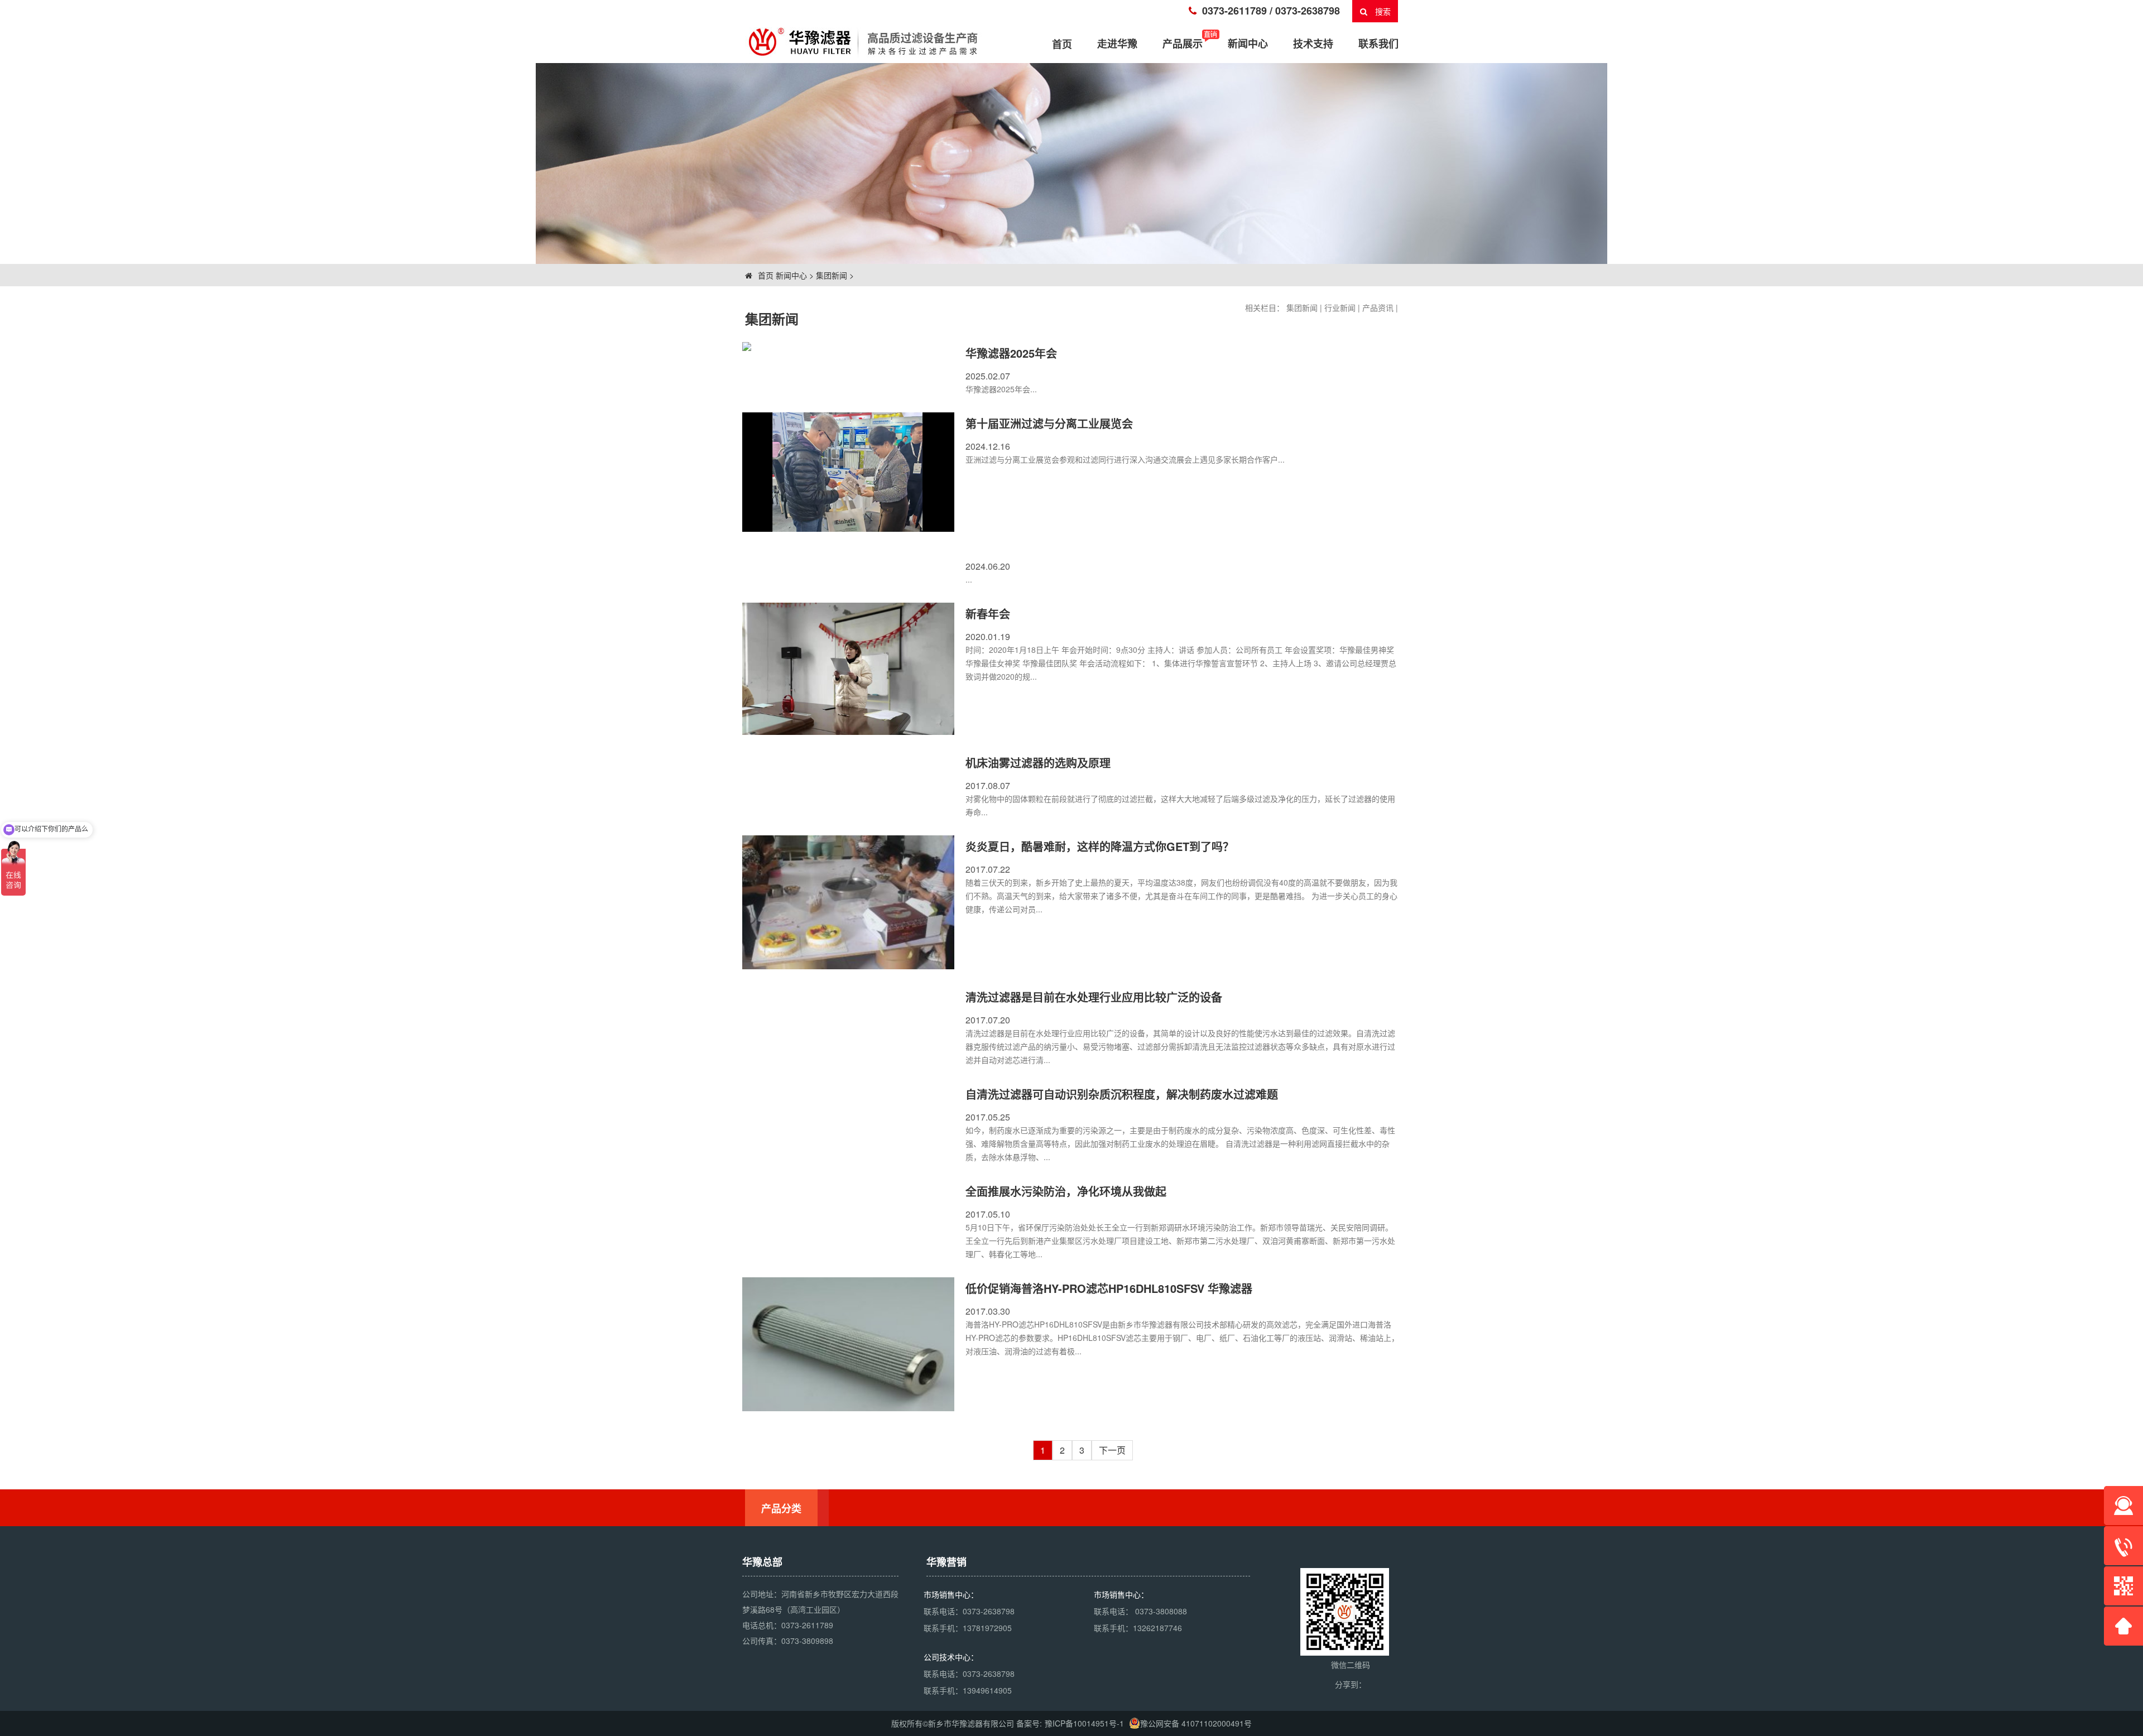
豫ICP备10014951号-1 (1084, 1723)
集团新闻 (832, 275)
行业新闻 (1340, 307)
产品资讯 (1378, 307)
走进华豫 (1117, 44)
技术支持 (1313, 44)
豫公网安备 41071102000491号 (1196, 1723)
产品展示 (1183, 44)
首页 (765, 275)
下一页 (1112, 1450)
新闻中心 (1248, 44)
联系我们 (1378, 44)
